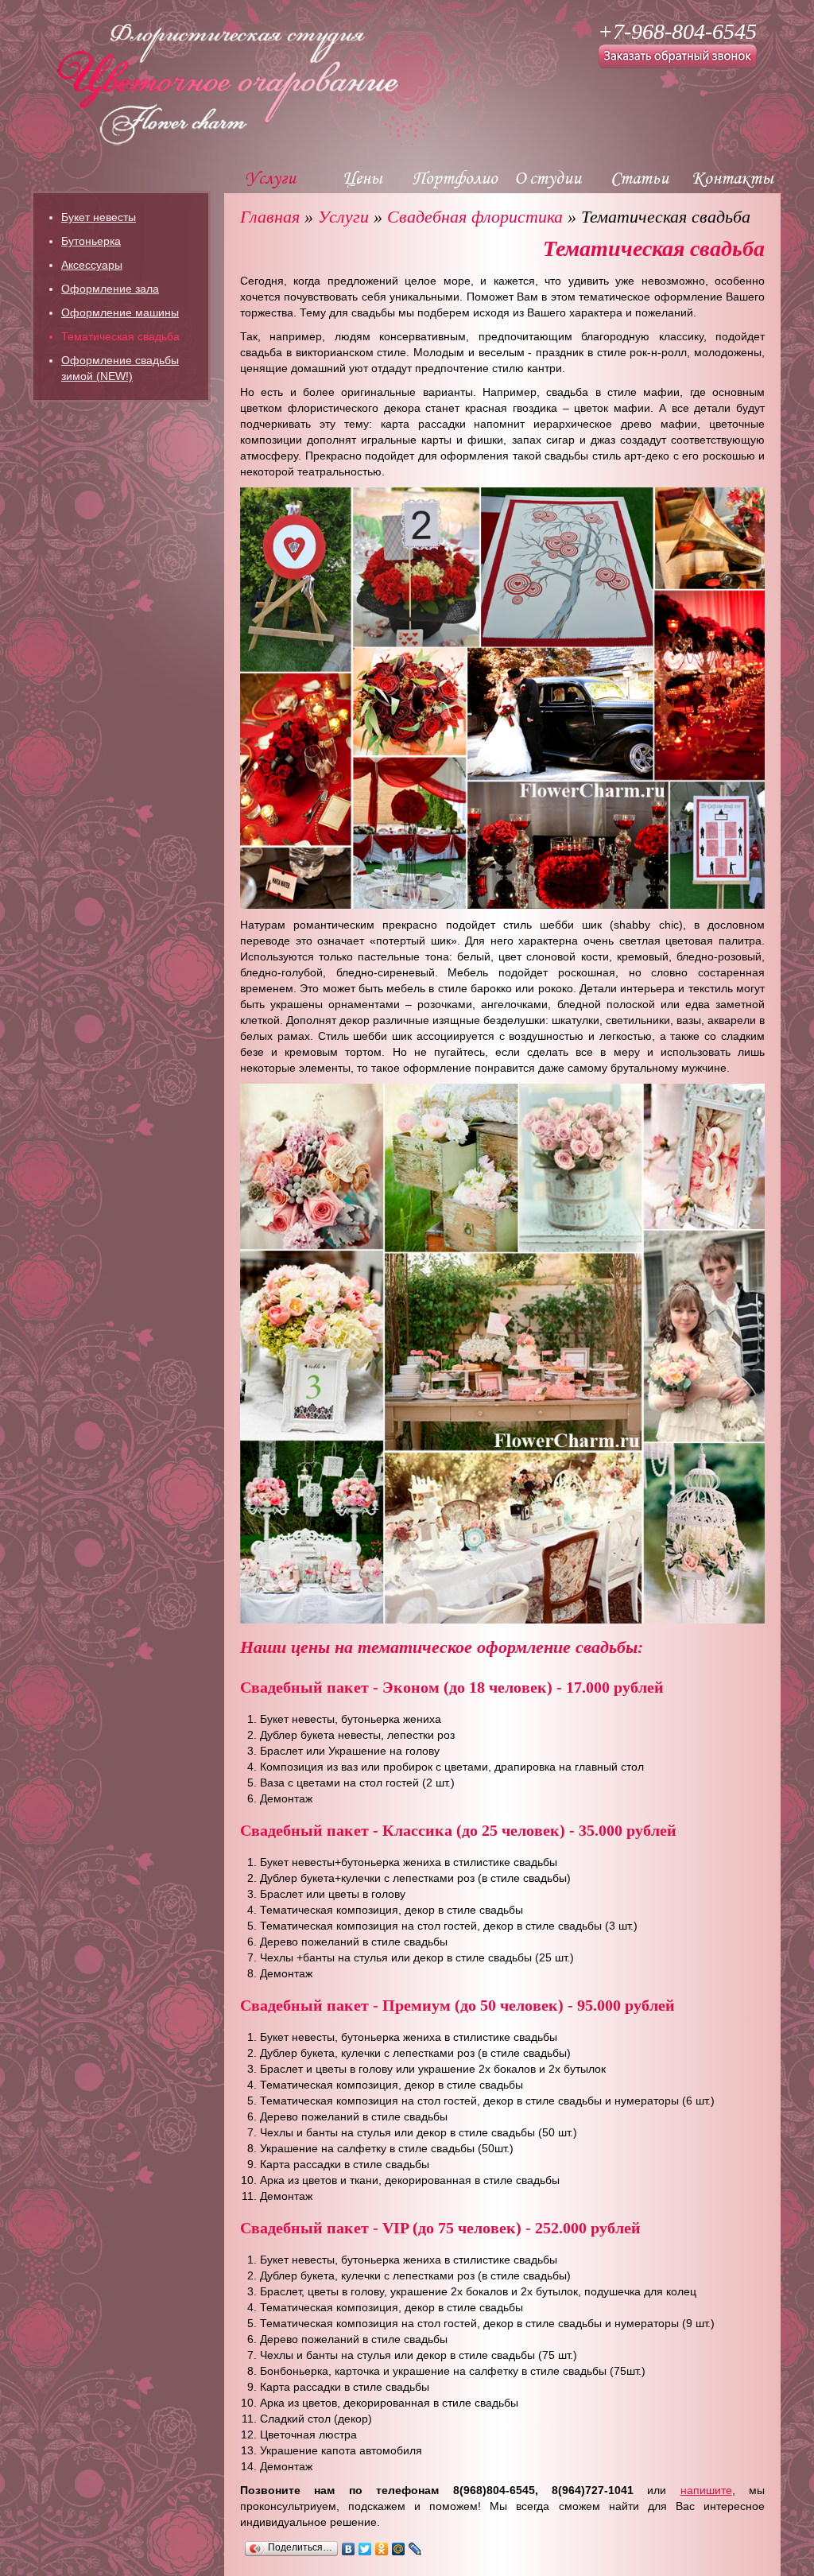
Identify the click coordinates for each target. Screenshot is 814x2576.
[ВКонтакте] (349, 2549)
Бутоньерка (91, 241)
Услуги (270, 177)
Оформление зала (110, 289)
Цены (362, 177)
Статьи (640, 177)
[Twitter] (365, 2549)
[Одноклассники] (382, 2549)
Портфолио (455, 177)
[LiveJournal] (415, 2549)
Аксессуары (92, 265)
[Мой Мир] (399, 2549)
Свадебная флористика (475, 217)
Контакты (733, 177)
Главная (270, 217)
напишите (706, 2490)
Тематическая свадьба (120, 336)
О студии (548, 177)
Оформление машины (120, 312)
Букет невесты (99, 217)
